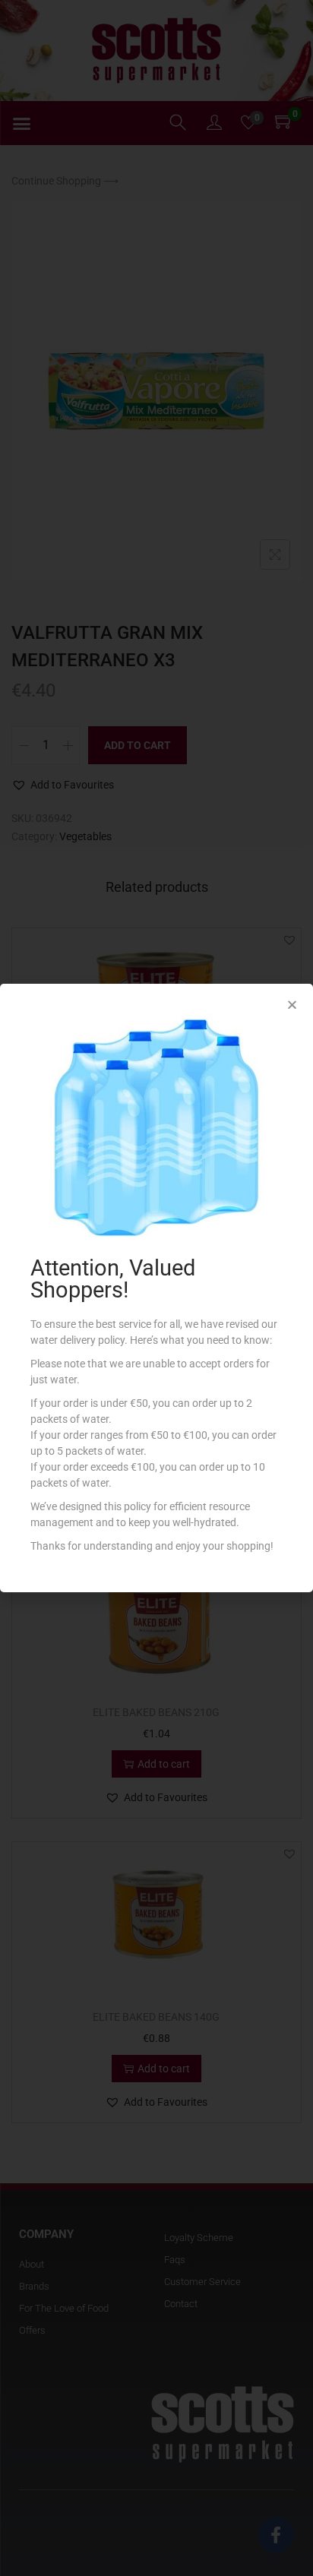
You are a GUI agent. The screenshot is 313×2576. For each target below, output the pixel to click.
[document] (156, 1288)
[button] (292, 1005)
